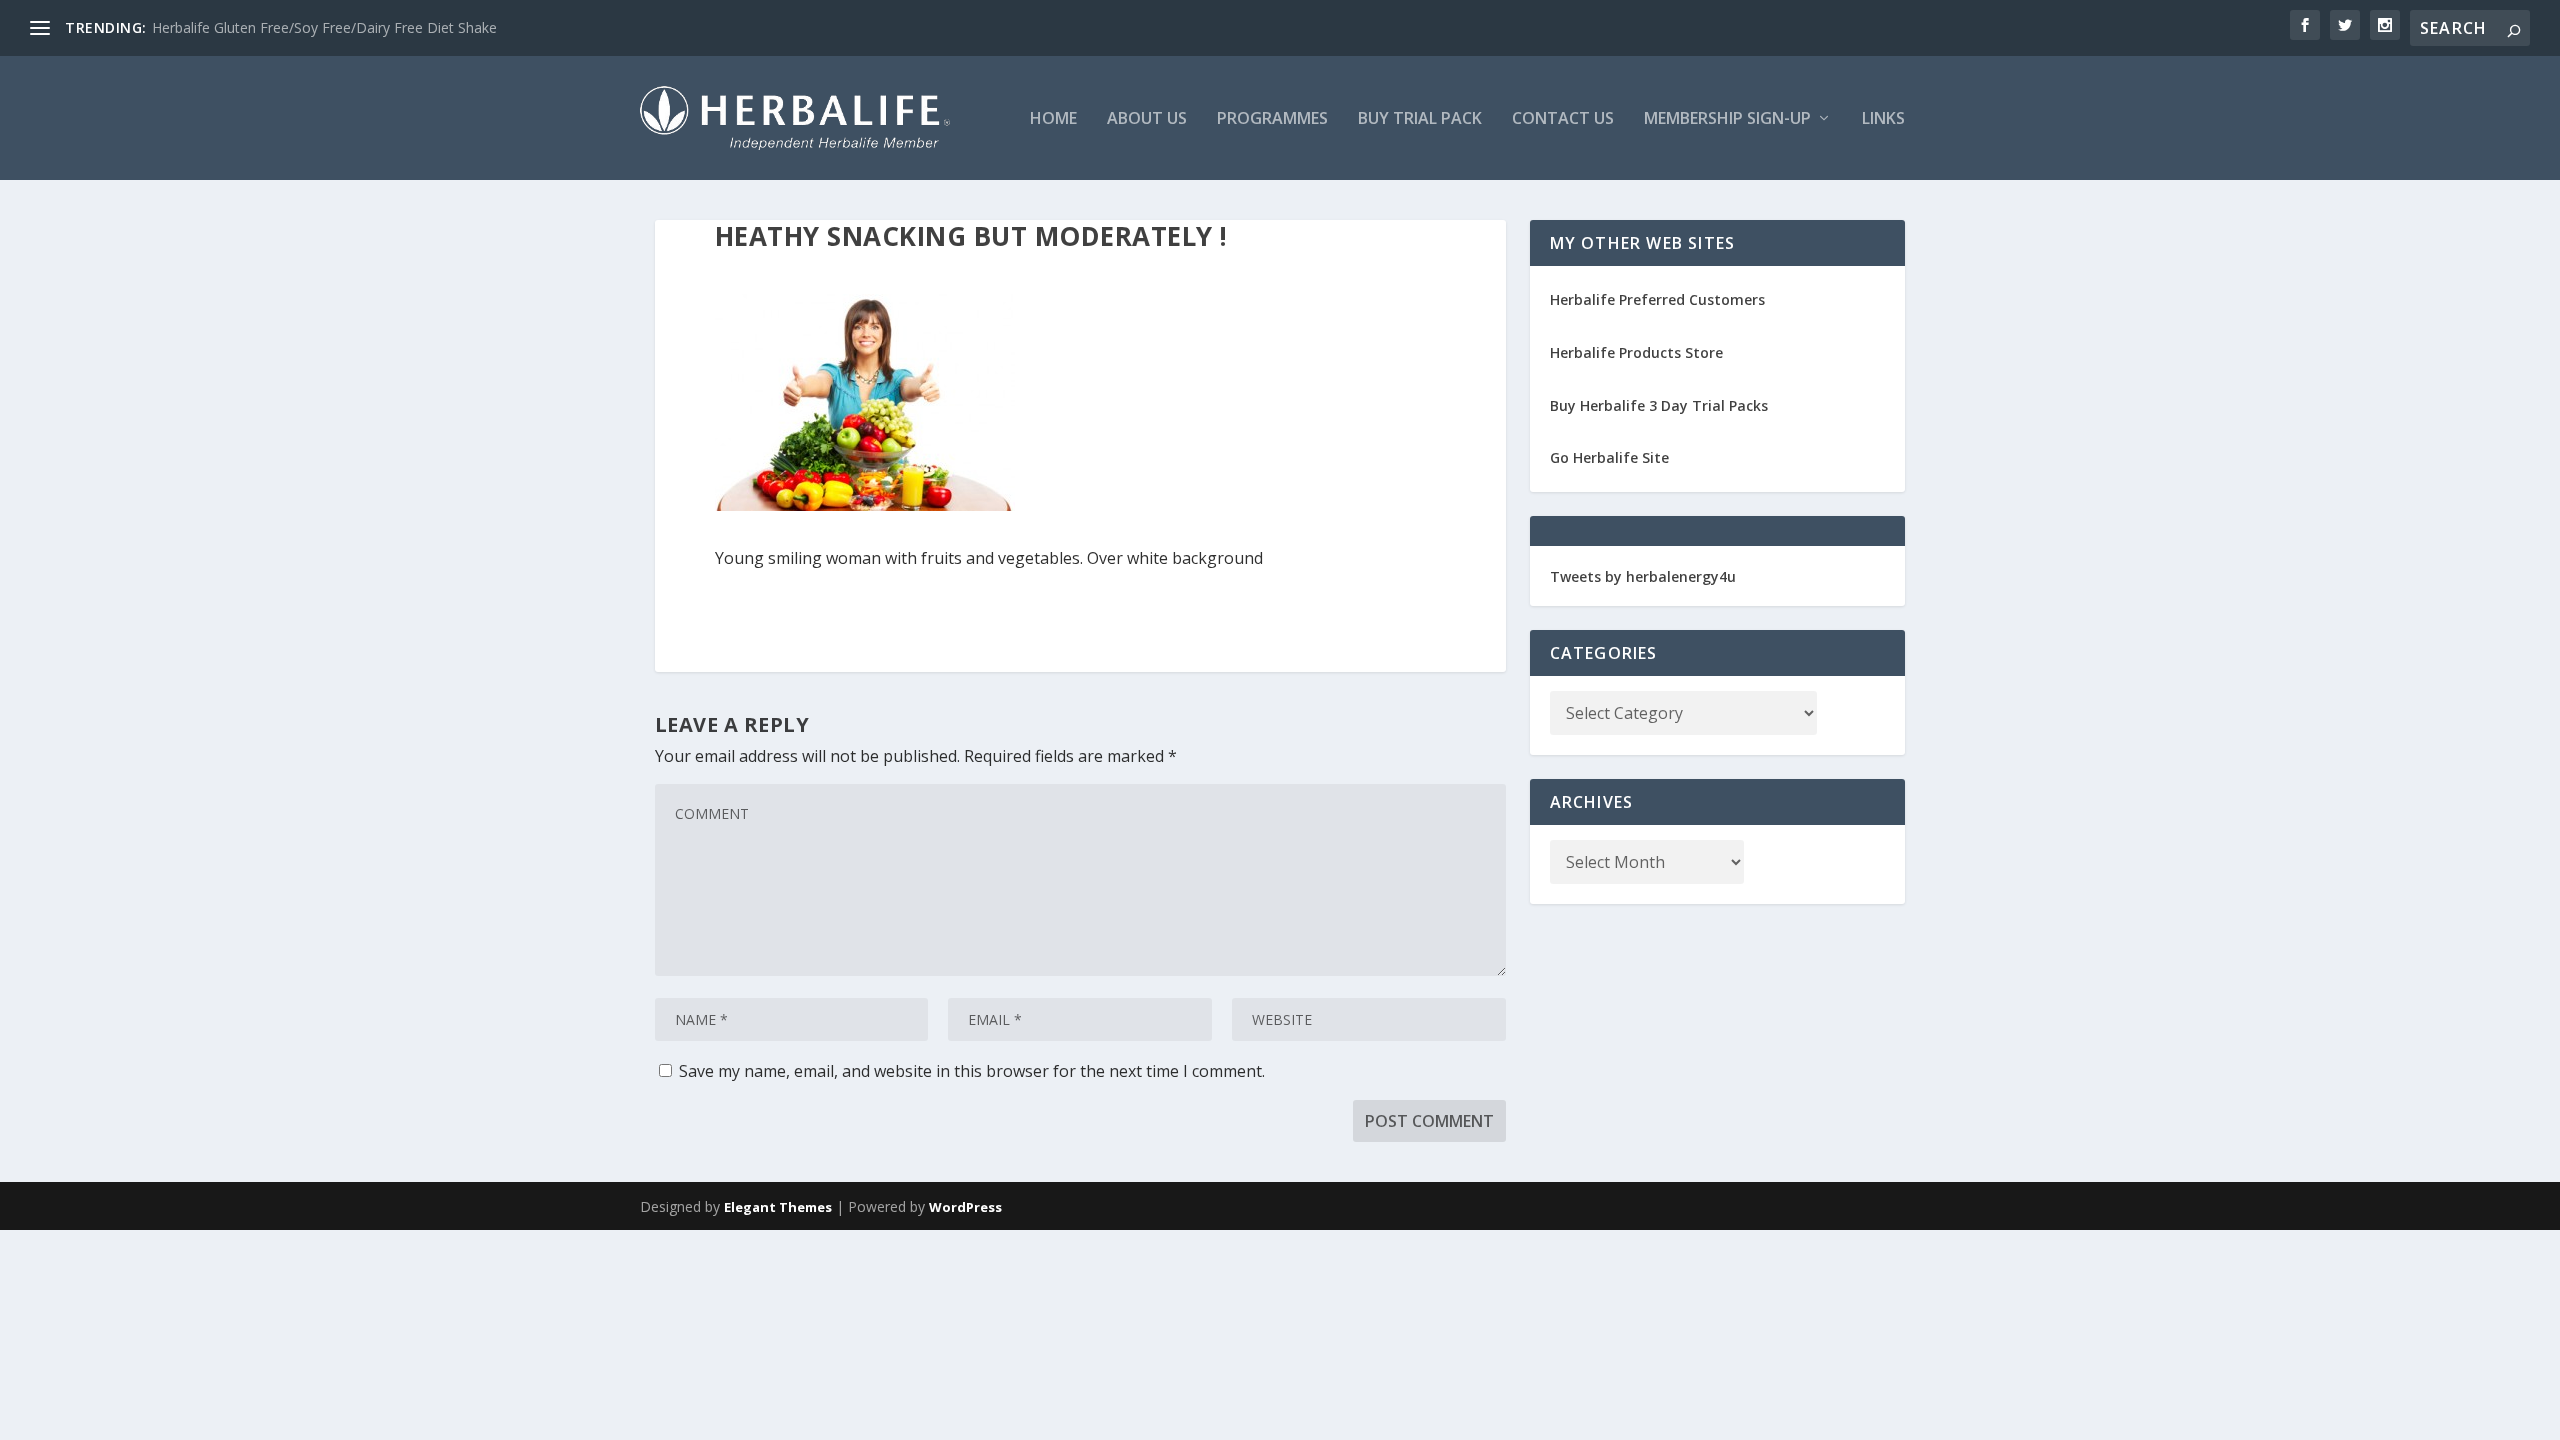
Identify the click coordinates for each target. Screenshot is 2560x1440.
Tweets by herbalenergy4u (1643, 576)
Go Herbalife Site (1609, 457)
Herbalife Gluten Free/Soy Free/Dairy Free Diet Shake (324, 27)
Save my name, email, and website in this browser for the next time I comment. (972, 1071)
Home (1053, 119)
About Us (1147, 119)
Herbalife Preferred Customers (1657, 299)
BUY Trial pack (1420, 119)
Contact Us (1563, 119)
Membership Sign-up (1727, 119)
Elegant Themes (778, 1207)
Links (1883, 119)
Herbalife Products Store (1636, 352)
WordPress (965, 1207)
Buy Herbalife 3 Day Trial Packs (1659, 405)
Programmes (1272, 119)
